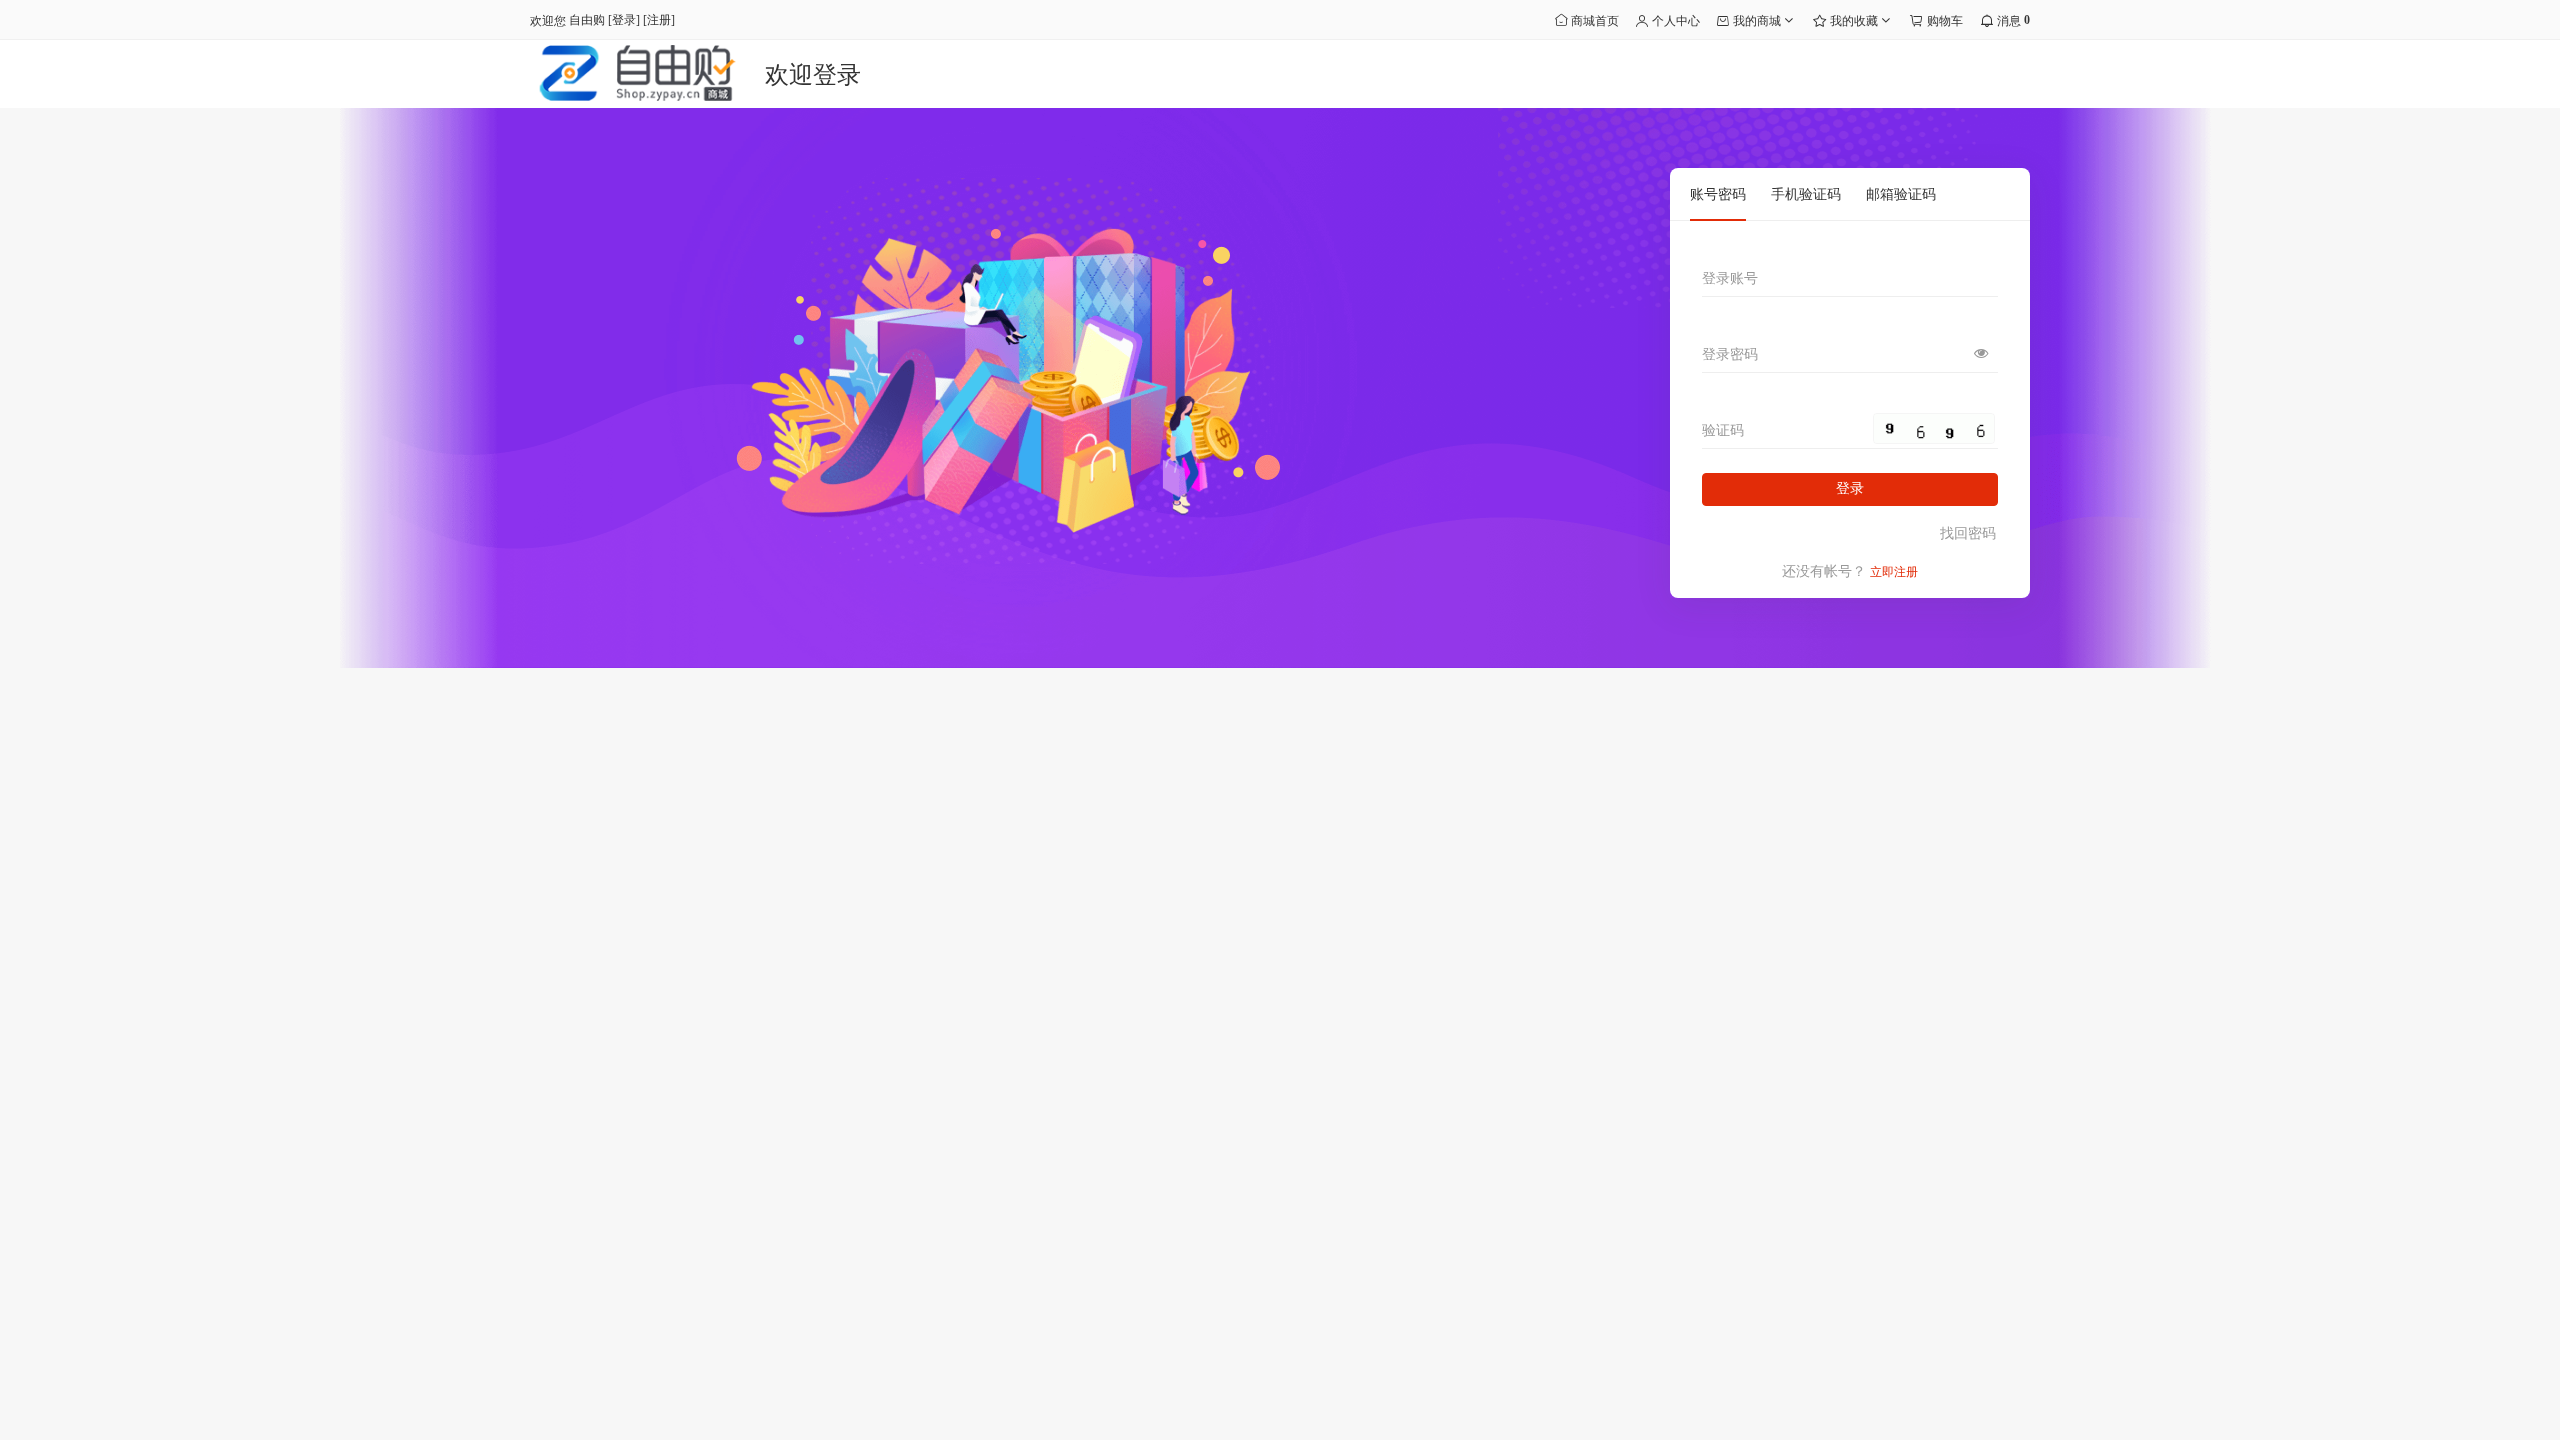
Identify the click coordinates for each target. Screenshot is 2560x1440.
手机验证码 (1806, 194)
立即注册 (1894, 572)
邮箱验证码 (1901, 194)
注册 (659, 20)
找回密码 (1968, 533)
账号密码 (1718, 194)
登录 (624, 20)
